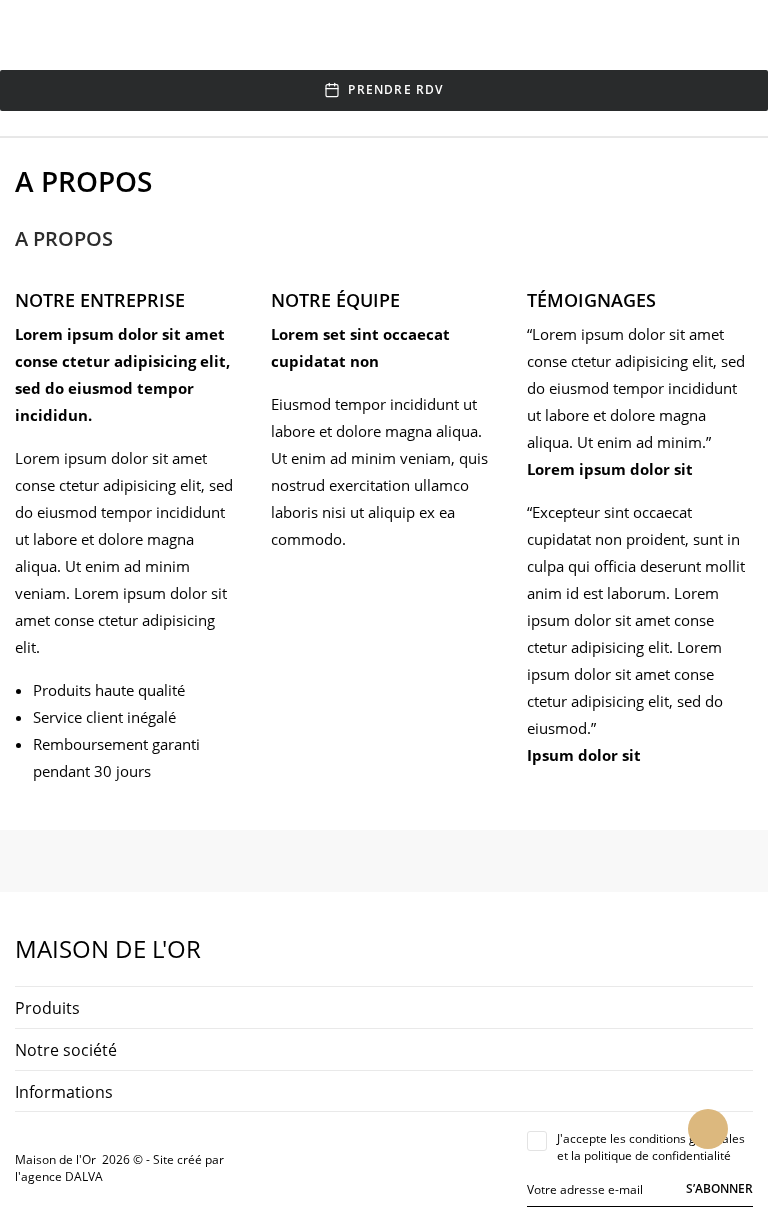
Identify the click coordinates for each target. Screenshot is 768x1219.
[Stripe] (349, 1168)
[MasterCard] (303, 1168)
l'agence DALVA (59, 1176)
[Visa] (280, 1168)
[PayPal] (326, 1168)
